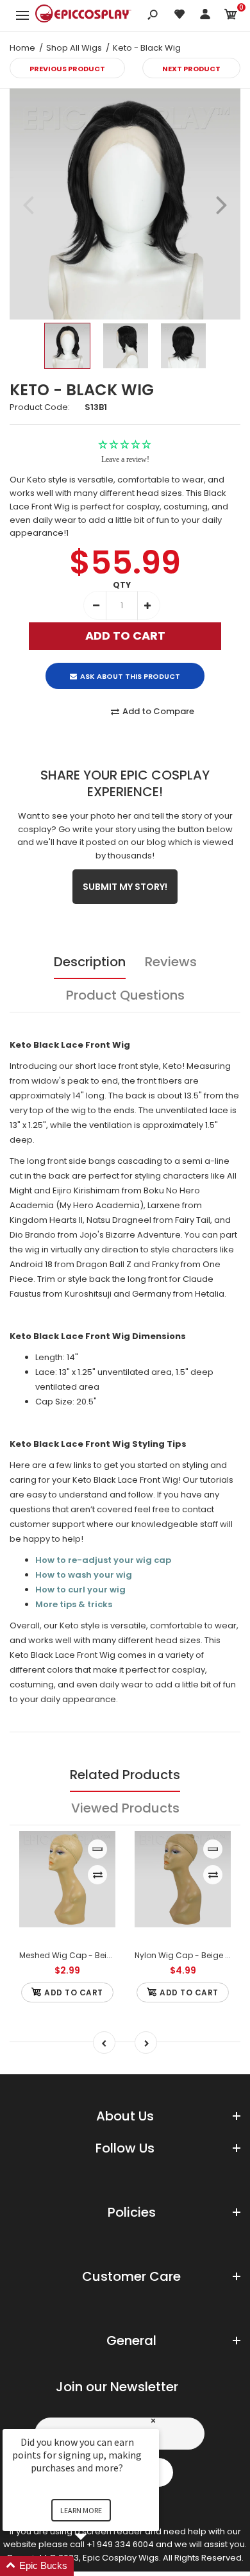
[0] (231, 16)
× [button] (153, 2420)
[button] (96, 2566)
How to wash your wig (84, 1575)
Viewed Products (125, 1808)
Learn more (81, 2510)
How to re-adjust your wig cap (103, 1560)
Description (90, 962)
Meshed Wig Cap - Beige (68, 1955)
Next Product (191, 69)
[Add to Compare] (98, 1875)
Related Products (125, 1775)
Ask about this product (130, 676)
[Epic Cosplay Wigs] (83, 15)
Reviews (171, 962)
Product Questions (125, 995)
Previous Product (67, 69)
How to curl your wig (80, 1590)
